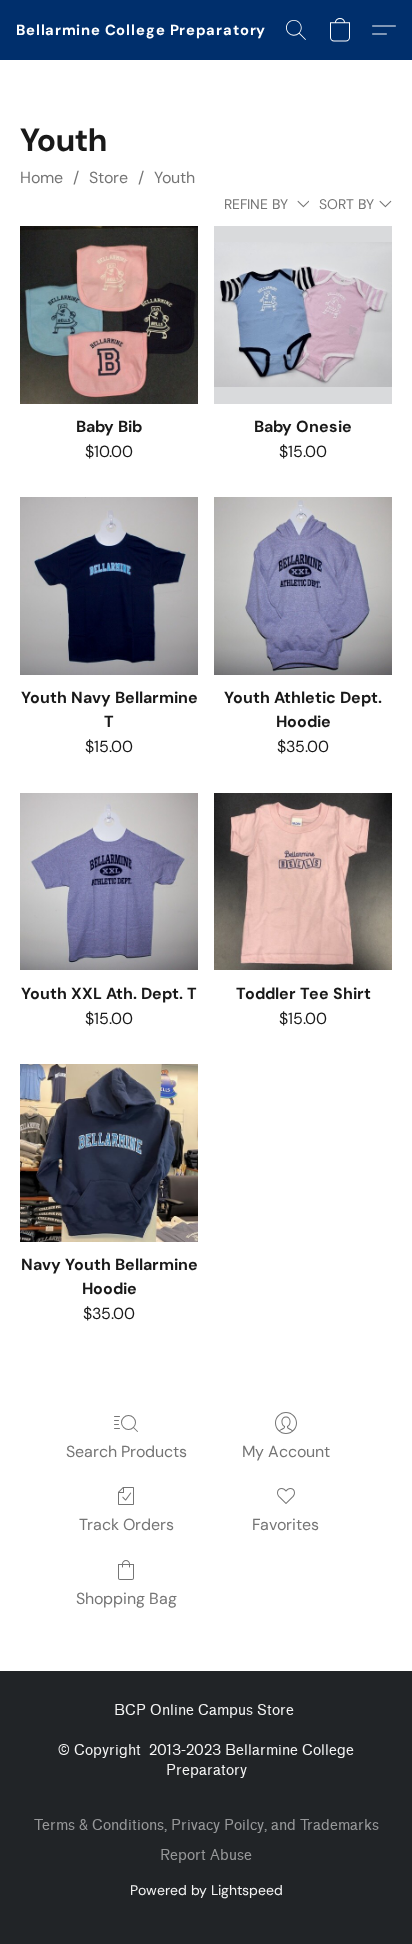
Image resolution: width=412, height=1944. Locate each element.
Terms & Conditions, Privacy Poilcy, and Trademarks (206, 1825)
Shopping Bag (126, 1598)
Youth (174, 177)
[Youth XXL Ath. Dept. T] (109, 882)
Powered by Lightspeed (206, 1890)
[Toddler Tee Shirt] (303, 882)
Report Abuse (206, 1855)
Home (41, 177)
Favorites (285, 1524)
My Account (286, 1451)
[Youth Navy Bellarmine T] (109, 586)
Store (108, 177)
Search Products (126, 1451)
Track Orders (126, 1524)
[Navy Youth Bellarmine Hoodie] (109, 1153)
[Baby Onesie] (303, 315)
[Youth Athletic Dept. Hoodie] (303, 586)
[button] (141, 30)
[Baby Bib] (109, 315)
